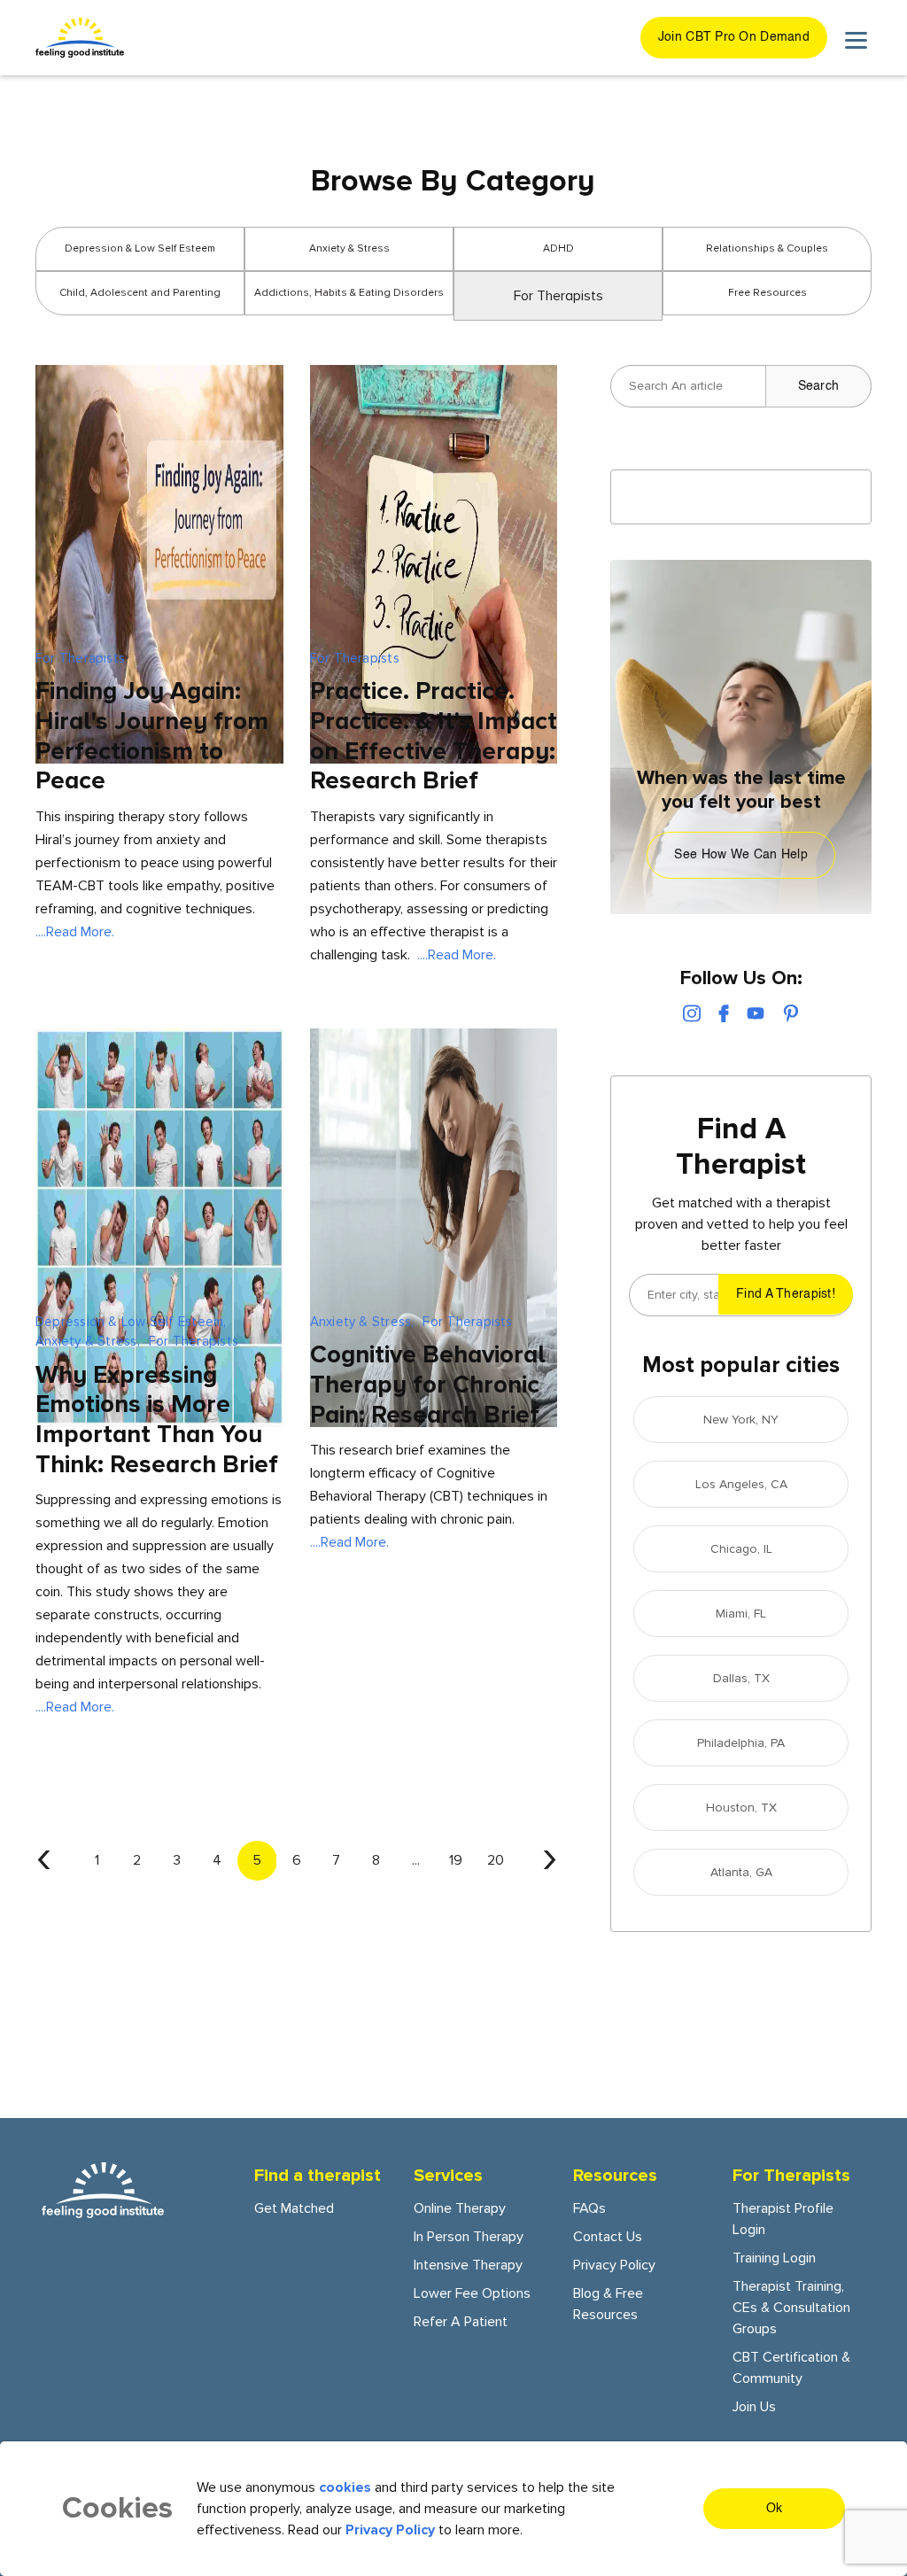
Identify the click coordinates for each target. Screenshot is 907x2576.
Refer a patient (461, 2322)
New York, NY (741, 1420)
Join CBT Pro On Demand (734, 37)
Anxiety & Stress (349, 248)
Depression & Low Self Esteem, (131, 1322)
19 (456, 1860)
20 (496, 1860)
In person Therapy (469, 2237)
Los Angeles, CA (741, 1484)
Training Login (774, 2258)
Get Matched (294, 2208)
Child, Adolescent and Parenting (140, 293)
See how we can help (740, 855)
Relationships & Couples (767, 248)
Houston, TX (741, 1808)
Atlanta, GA (741, 1872)
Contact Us (608, 2237)
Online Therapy (460, 2208)
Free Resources (767, 293)
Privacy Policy (614, 2265)
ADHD (558, 248)
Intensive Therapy (468, 2265)
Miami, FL (741, 1614)
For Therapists (80, 658)
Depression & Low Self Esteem (140, 248)
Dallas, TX (741, 1678)
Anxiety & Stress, (88, 1341)
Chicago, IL (741, 1549)
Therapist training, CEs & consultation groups (791, 2308)
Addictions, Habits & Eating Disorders (349, 293)
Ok (775, 2509)
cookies (345, 2487)
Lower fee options (472, 2293)
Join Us (754, 2407)
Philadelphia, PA (741, 1743)
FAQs (589, 2208)
